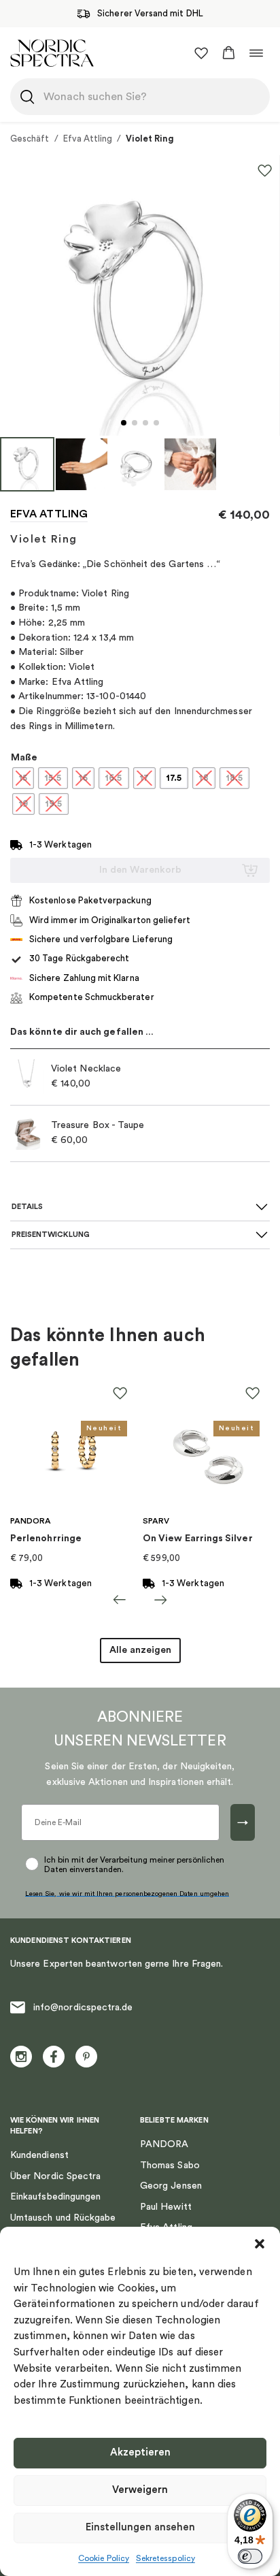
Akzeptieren (140, 2452)
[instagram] (21, 2057)
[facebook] (54, 2057)
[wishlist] (201, 53)
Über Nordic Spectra (55, 2176)
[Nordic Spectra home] (52, 53)
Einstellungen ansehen (140, 2527)
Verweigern (140, 2490)
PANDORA (164, 2144)
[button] (260, 2244)
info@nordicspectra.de (83, 2008)
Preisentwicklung (51, 1235)
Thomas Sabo (170, 2166)
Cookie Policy (104, 2558)
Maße (24, 758)
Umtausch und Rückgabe (63, 2218)
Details (27, 1207)
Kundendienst (39, 2155)
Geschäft (30, 139)
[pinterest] (86, 2057)
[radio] (23, 778)
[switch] (250, 2556)
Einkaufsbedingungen (55, 2197)
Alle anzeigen (140, 1650)
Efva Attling (88, 139)
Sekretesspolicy (165, 2558)
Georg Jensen (171, 2186)
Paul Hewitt (166, 2207)
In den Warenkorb (140, 870)
